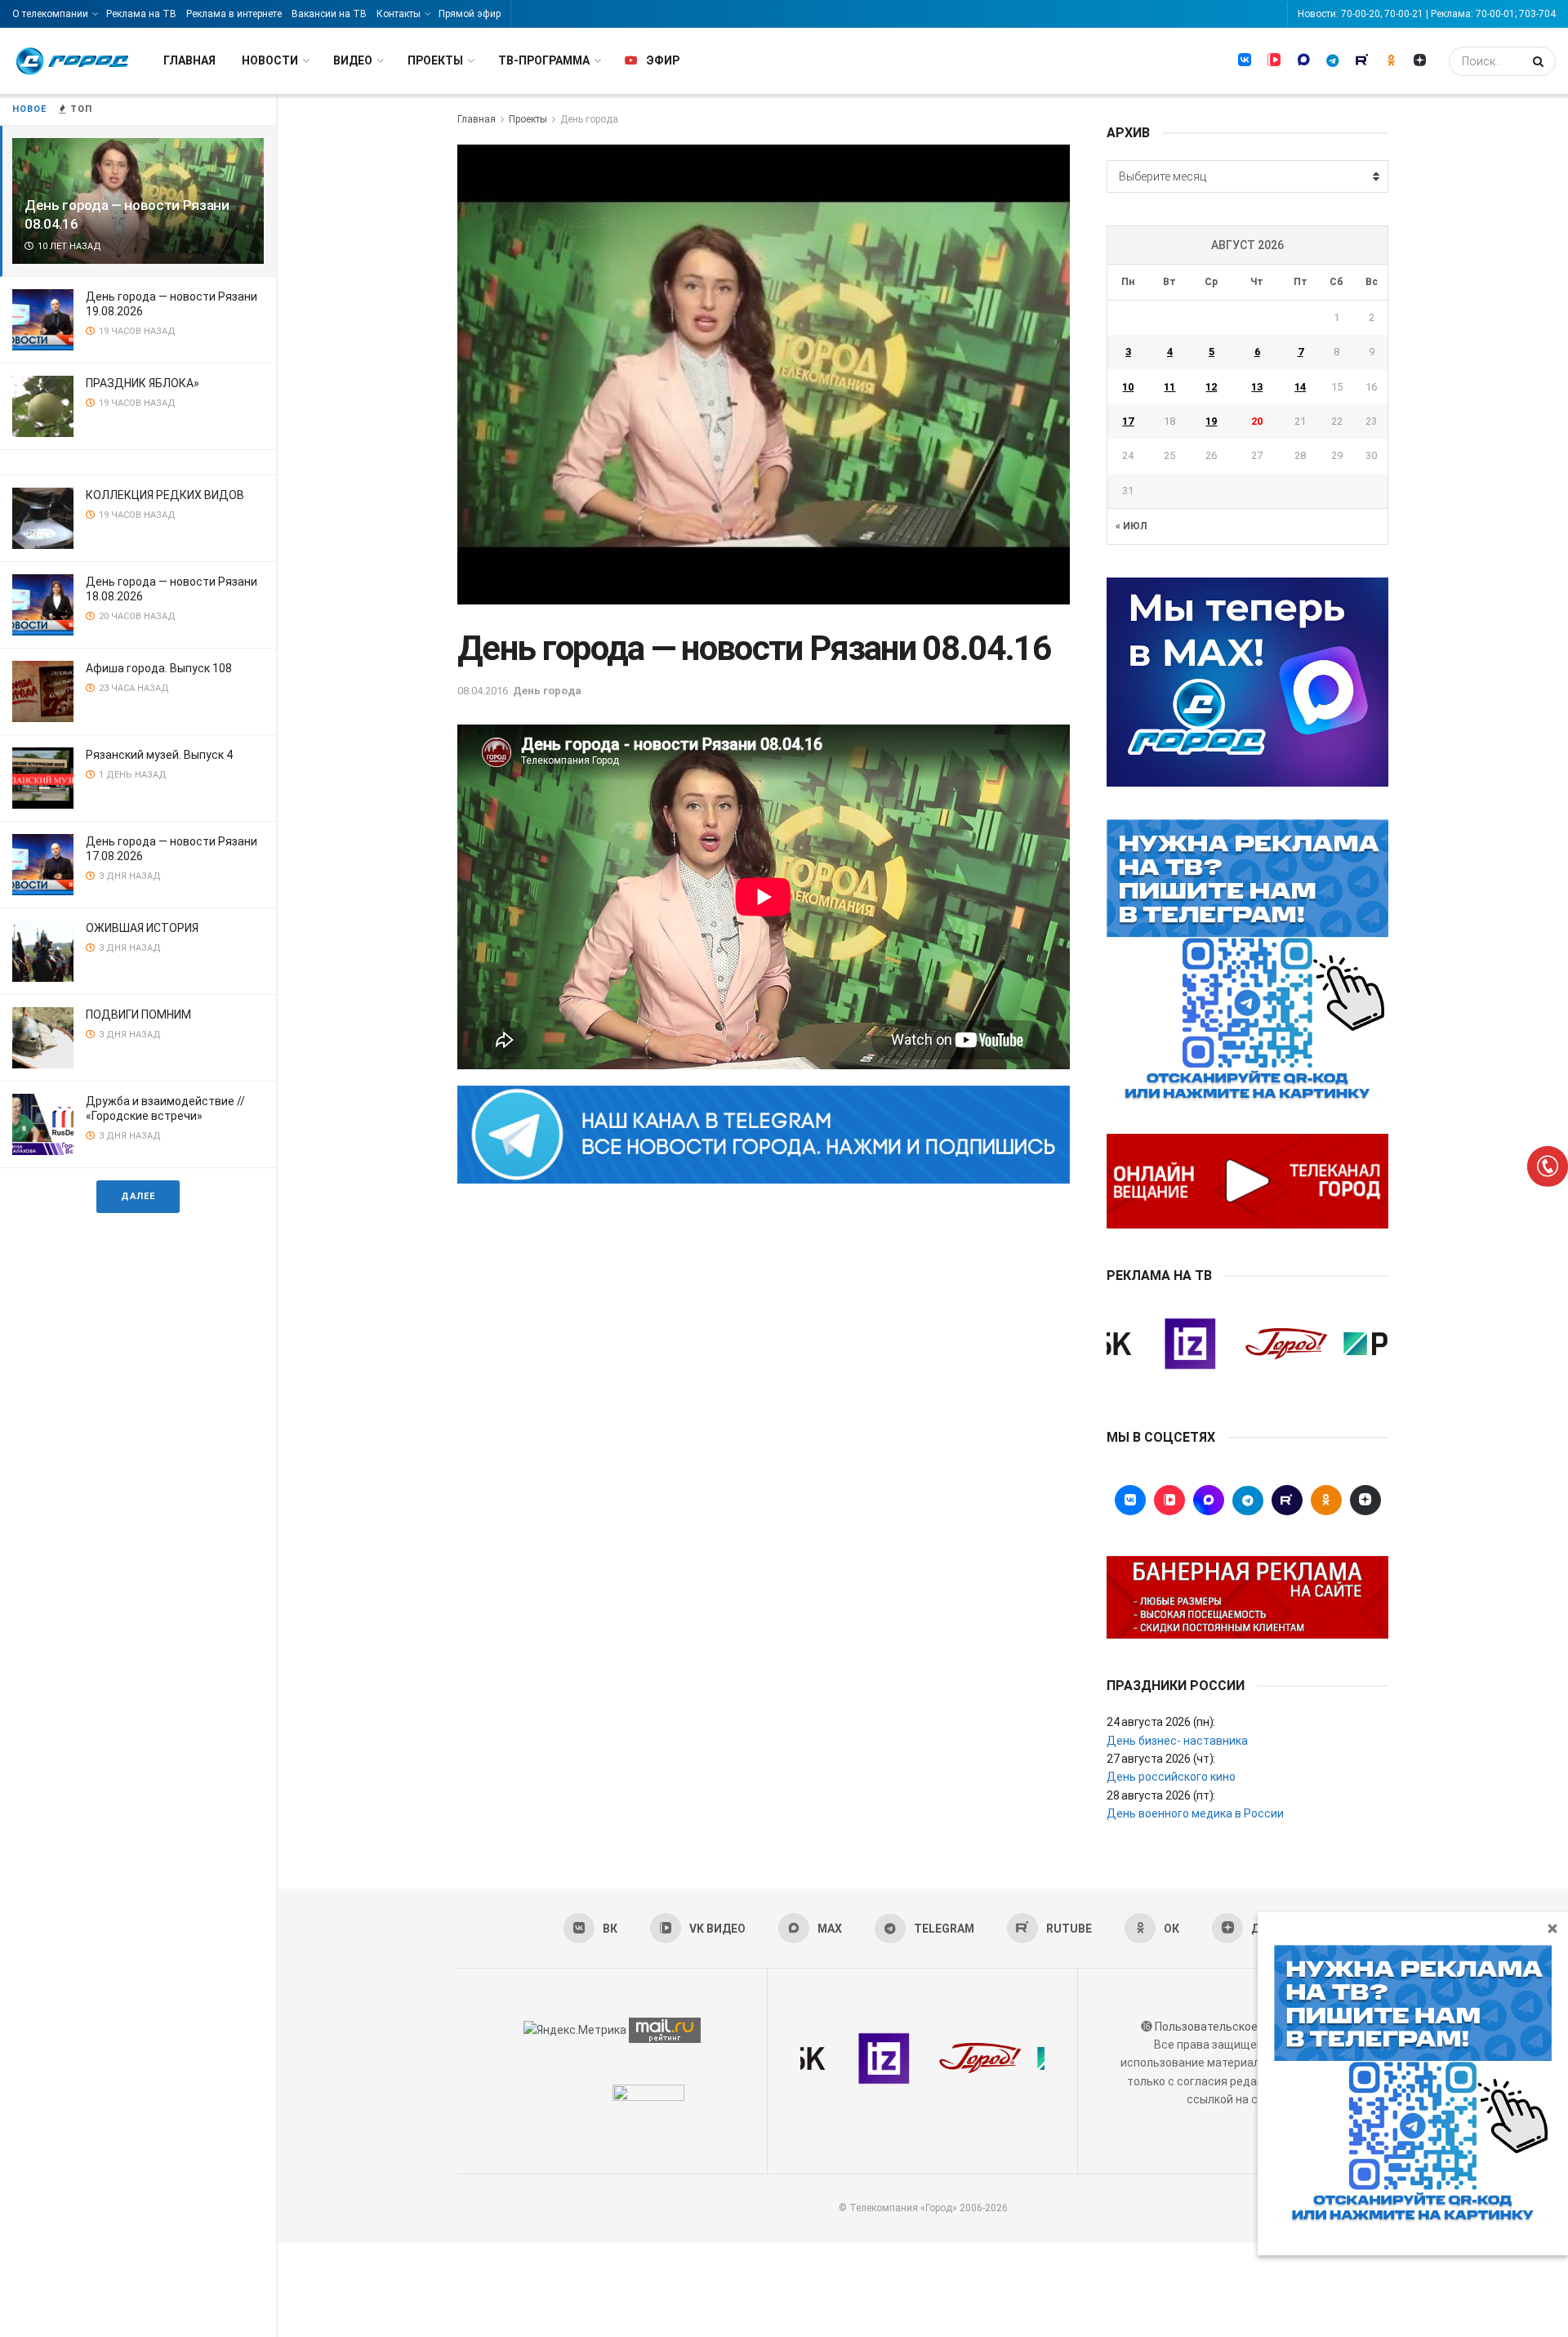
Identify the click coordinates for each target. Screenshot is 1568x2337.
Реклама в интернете (234, 14)
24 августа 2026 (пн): (1161, 1722)
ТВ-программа (544, 60)
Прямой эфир (470, 14)
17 (1128, 421)
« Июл (1131, 526)
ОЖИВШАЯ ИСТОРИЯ (142, 928)
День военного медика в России (1195, 1813)
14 (1300, 387)
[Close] (1552, 1928)
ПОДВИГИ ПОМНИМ (138, 1015)
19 (1211, 421)
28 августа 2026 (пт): (1161, 1795)
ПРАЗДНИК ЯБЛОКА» (143, 383)
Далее (138, 1196)
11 (1169, 387)
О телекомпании (50, 14)
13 (1257, 387)
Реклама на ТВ (141, 14)
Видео (353, 60)
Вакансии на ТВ (329, 14)
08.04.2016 (483, 691)
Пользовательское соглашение (1241, 2027)
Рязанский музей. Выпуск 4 (159, 755)
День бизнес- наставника (1177, 1741)
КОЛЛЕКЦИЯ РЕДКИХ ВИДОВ (165, 495)
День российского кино (1171, 1777)
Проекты (435, 60)
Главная (189, 60)
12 (1211, 387)
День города (589, 119)
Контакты (399, 14)
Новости (270, 60)
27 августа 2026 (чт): (1161, 1759)
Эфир (663, 60)
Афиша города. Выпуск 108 (159, 668)
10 (1128, 387)
